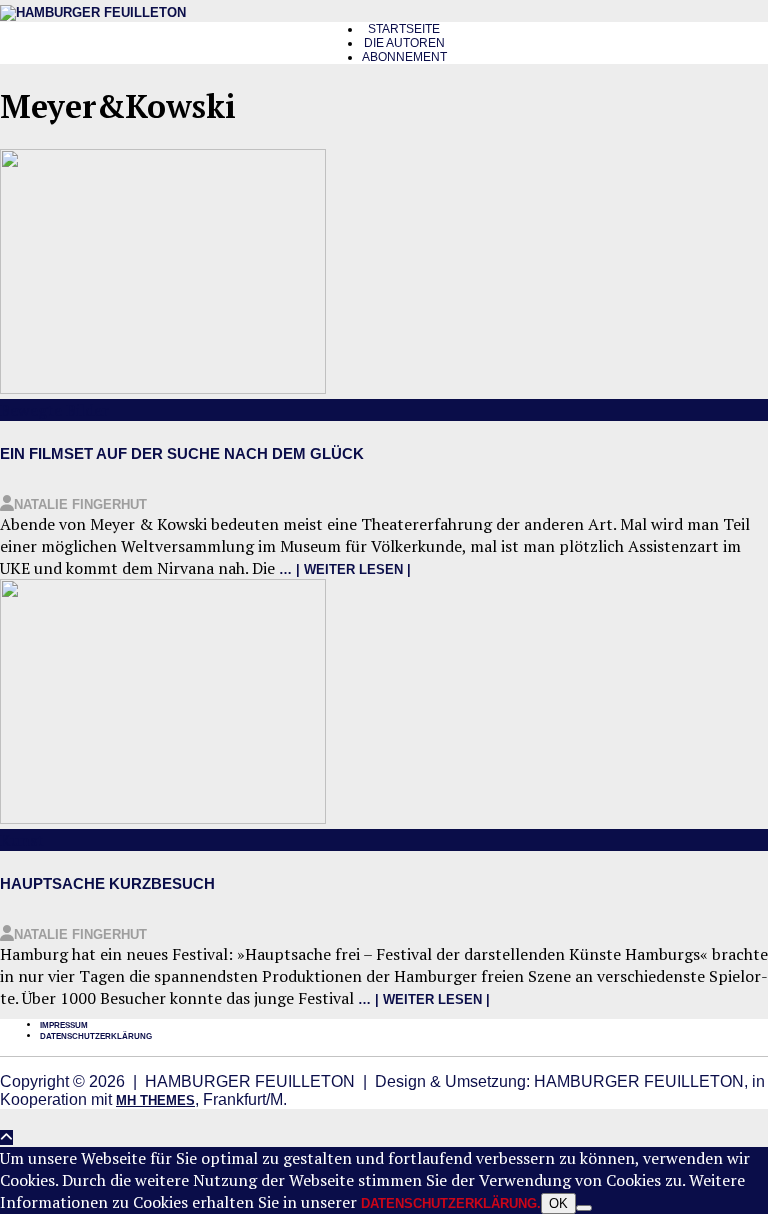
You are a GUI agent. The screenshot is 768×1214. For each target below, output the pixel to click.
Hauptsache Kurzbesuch (107, 883)
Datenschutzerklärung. (451, 1203)
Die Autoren (404, 43)
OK (558, 1203)
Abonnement (404, 57)
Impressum (64, 1025)
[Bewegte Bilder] (163, 389)
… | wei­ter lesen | (345, 569)
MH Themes (155, 1100)
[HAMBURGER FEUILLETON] (93, 12)
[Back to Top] (6, 1137)
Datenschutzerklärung (96, 1036)
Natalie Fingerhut (80, 504)
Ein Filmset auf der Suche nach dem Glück (182, 453)
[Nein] (584, 1208)
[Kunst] (163, 819)
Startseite (404, 29)
